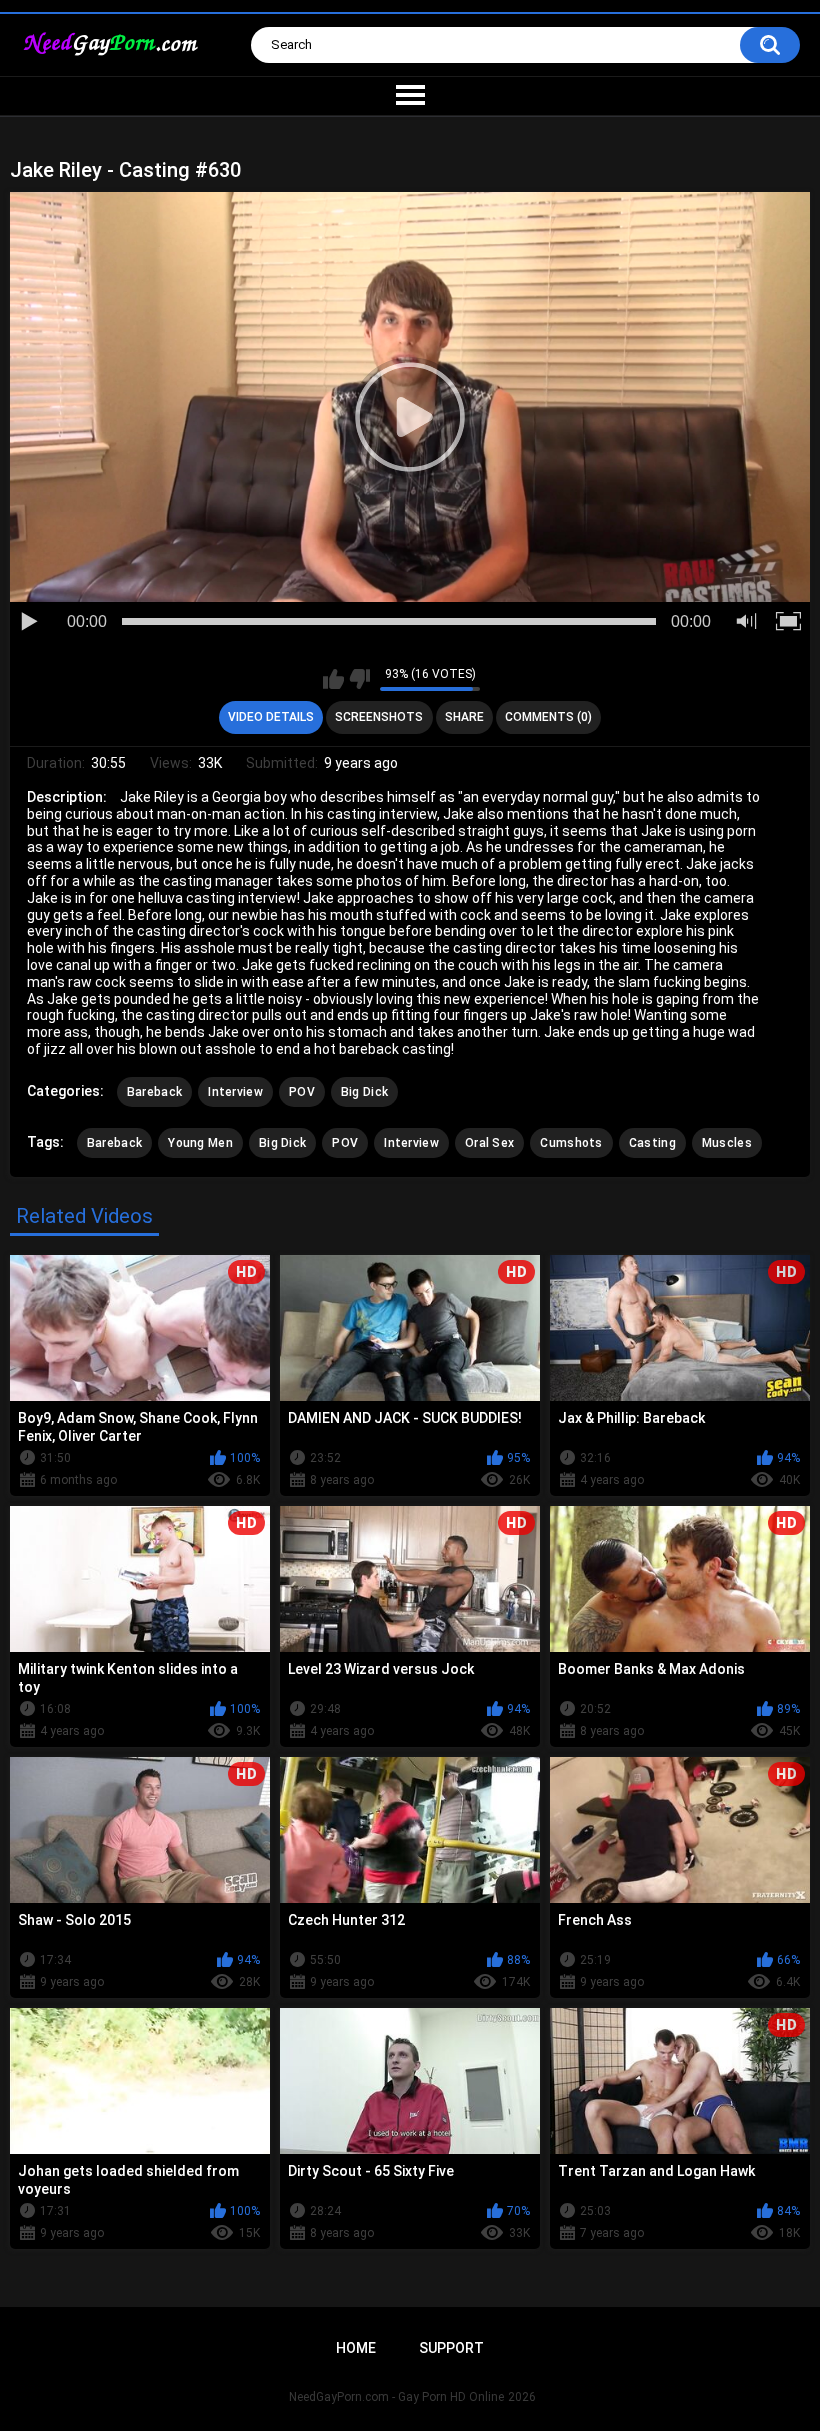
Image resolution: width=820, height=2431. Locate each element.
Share (464, 717)
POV (302, 1092)
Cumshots (571, 1143)
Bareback (154, 1092)
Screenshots (379, 717)
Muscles (727, 1143)
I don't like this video (359, 679)
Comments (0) (548, 717)
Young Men (200, 1143)
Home (356, 2348)
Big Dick (364, 1092)
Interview (235, 1092)
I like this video (333, 679)
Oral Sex (489, 1143)
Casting (652, 1143)
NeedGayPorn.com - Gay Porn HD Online (396, 2397)
